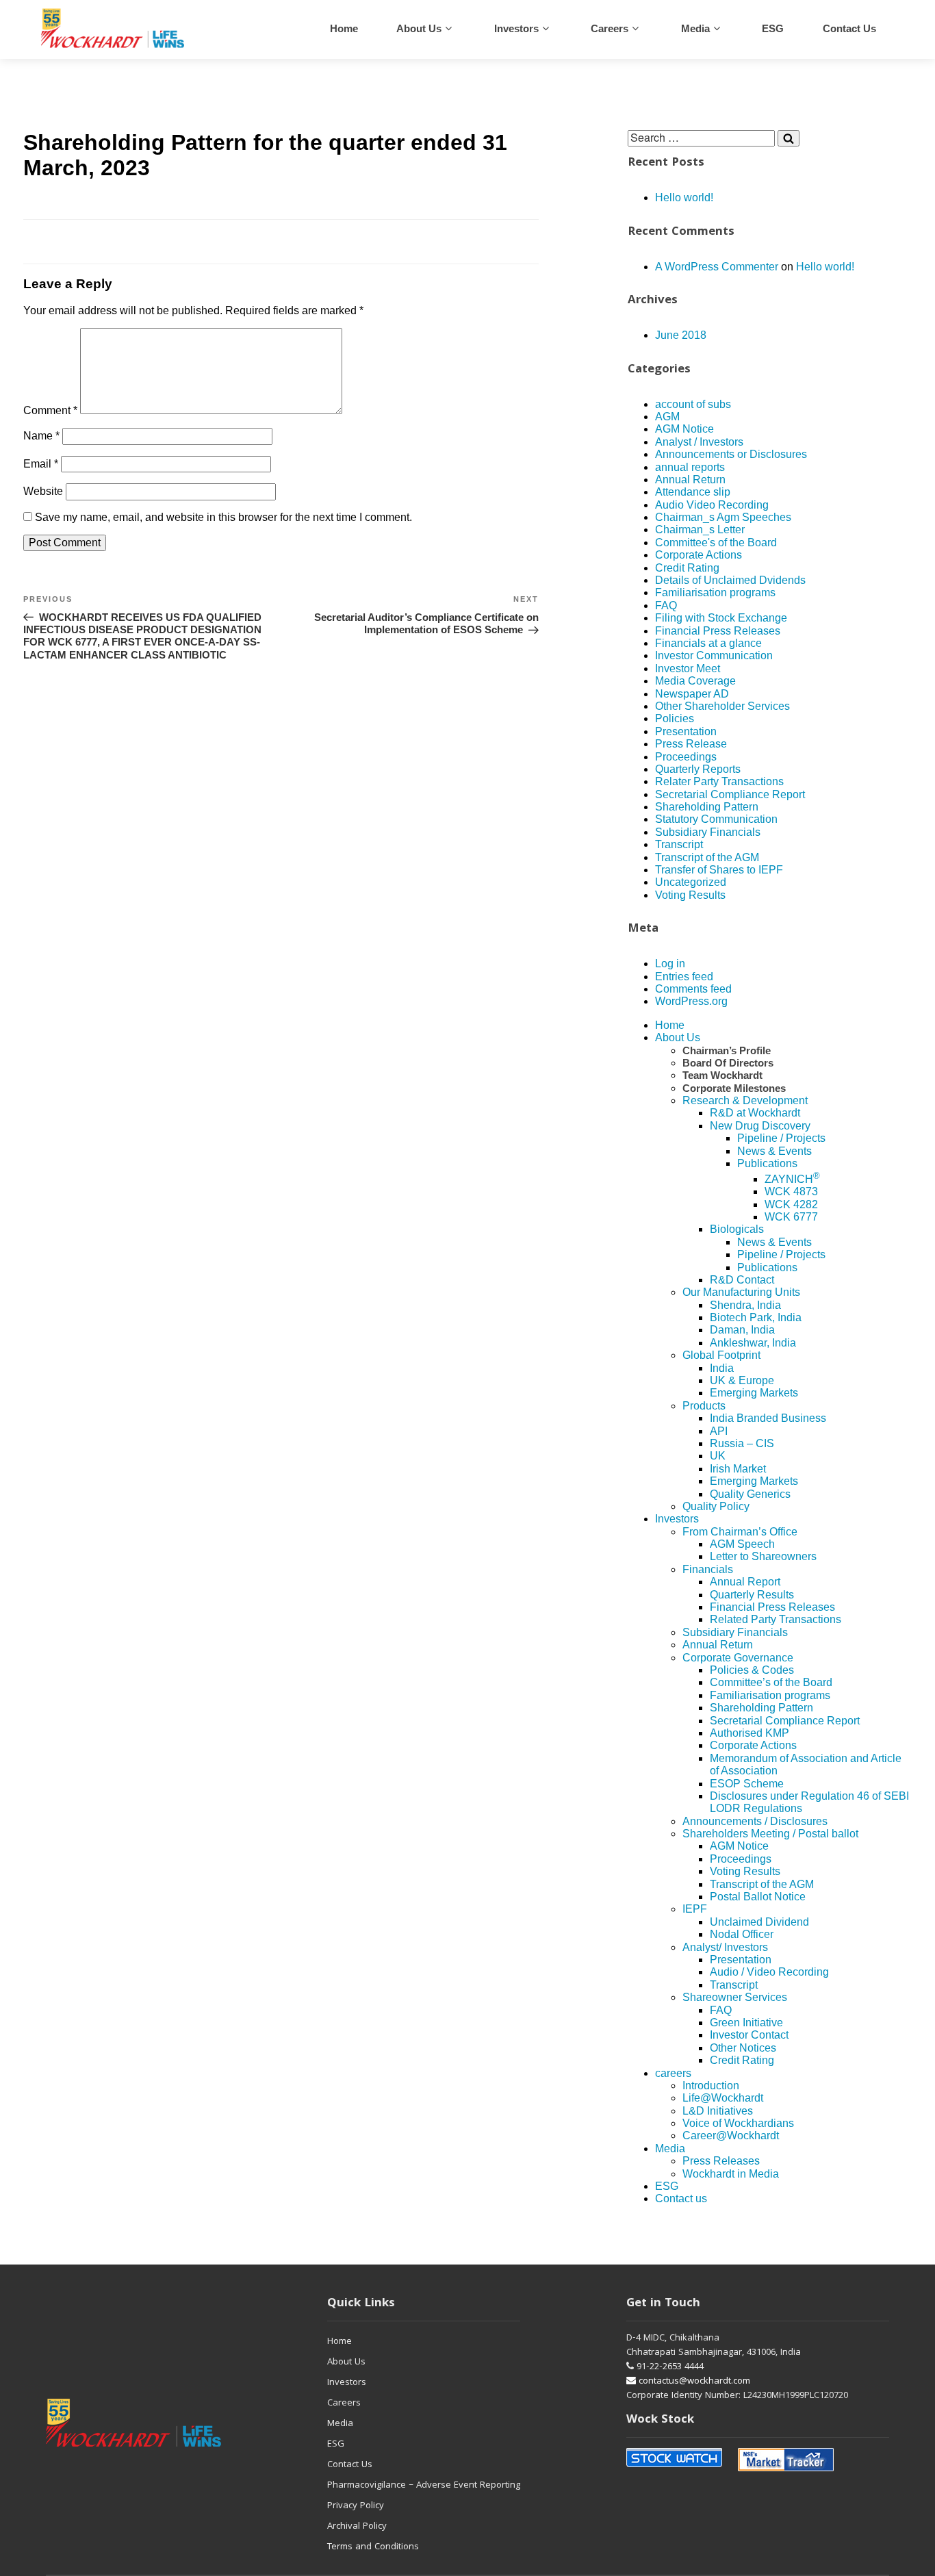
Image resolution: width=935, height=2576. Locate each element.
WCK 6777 (791, 1217)
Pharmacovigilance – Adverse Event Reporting (424, 2486)
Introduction (711, 2086)
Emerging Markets (754, 1393)
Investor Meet (688, 668)
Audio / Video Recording (769, 1972)
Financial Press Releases (718, 631)
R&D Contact (742, 1280)
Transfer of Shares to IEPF (719, 870)
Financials (708, 1569)
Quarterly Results (752, 1595)
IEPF (695, 1909)
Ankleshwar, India (753, 1343)
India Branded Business (768, 1418)
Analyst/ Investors (725, 1947)
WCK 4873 (791, 1191)
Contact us (849, 28)
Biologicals (737, 1229)
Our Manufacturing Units (741, 1292)
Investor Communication (714, 655)
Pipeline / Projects (781, 1138)
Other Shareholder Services (722, 706)
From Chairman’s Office (740, 1532)
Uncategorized (691, 882)
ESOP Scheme (747, 1784)
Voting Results (690, 895)
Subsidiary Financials (708, 832)
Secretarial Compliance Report (730, 794)
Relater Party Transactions (719, 781)
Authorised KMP (750, 1733)
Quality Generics (750, 1494)
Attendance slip (693, 492)
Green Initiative (746, 2023)
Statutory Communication (716, 819)
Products (704, 1406)
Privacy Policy (356, 2506)
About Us (419, 28)
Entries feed (684, 977)
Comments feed (693, 989)
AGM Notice (684, 429)
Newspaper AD (692, 694)
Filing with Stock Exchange (721, 618)
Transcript (679, 844)
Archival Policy (357, 2527)
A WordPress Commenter (717, 267)
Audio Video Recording (712, 505)
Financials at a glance (708, 643)
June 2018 (681, 335)
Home (344, 28)
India (722, 1368)
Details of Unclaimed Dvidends (730, 580)
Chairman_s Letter (700, 530)
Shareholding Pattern (707, 807)
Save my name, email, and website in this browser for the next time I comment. (223, 517)
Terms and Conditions (373, 2547)
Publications (767, 1163)
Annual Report (745, 1582)
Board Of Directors (728, 1063)
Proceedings (686, 757)
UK (718, 1456)
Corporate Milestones (734, 1088)
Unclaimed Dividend (759, 1922)
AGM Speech (742, 1544)
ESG (773, 28)
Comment (50, 410)
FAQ (666, 605)
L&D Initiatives (718, 2111)
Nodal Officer (742, 1934)
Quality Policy (716, 1506)
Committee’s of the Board (771, 1682)
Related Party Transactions (776, 1619)
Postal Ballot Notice (758, 1897)
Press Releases (721, 2161)
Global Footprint (721, 1355)
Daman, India (742, 1330)
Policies (675, 718)
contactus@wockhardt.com (693, 2382)
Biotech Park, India (756, 1317)
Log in (670, 964)
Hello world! (684, 197)
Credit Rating (687, 568)
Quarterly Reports (698, 769)
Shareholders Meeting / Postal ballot (770, 1834)
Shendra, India (745, 1305)
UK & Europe (742, 1380)
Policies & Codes (752, 1670)
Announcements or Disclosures (731, 454)
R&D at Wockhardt (755, 1113)
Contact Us (350, 2465)
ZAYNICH (792, 1179)
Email (41, 464)
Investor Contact (749, 2035)
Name (41, 436)
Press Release (691, 744)
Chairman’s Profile (727, 1050)
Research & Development (745, 1100)
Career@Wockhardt (731, 2135)
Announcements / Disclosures (755, 1821)
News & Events (774, 1151)
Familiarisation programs (715, 592)
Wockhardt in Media (731, 2174)
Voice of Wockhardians (738, 2123)
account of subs (693, 404)
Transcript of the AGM (707, 857)
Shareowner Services (735, 1997)
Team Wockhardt (722, 1075)
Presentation (686, 731)
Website (43, 491)
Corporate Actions (699, 555)
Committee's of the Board (716, 543)
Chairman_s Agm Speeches (723, 517)
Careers (344, 2403)
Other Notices (743, 2048)
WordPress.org (691, 1001)
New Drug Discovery (760, 1126)
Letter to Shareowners (763, 1556)
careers (610, 28)
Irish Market (738, 1469)
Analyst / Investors (699, 442)
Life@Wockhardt (723, 2098)
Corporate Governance (738, 1658)
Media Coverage (695, 681)
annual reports (690, 467)
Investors (516, 28)
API (719, 1431)
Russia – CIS (742, 1443)
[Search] (789, 138)
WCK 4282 (791, 1204)
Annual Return (690, 480)
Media (695, 28)
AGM (667, 417)
